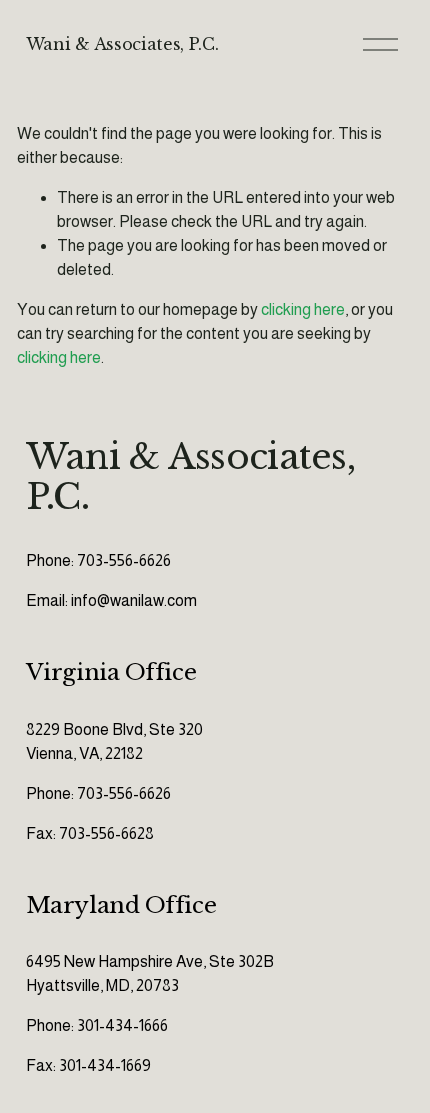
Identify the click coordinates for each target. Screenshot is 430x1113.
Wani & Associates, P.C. (122, 44)
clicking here (303, 309)
